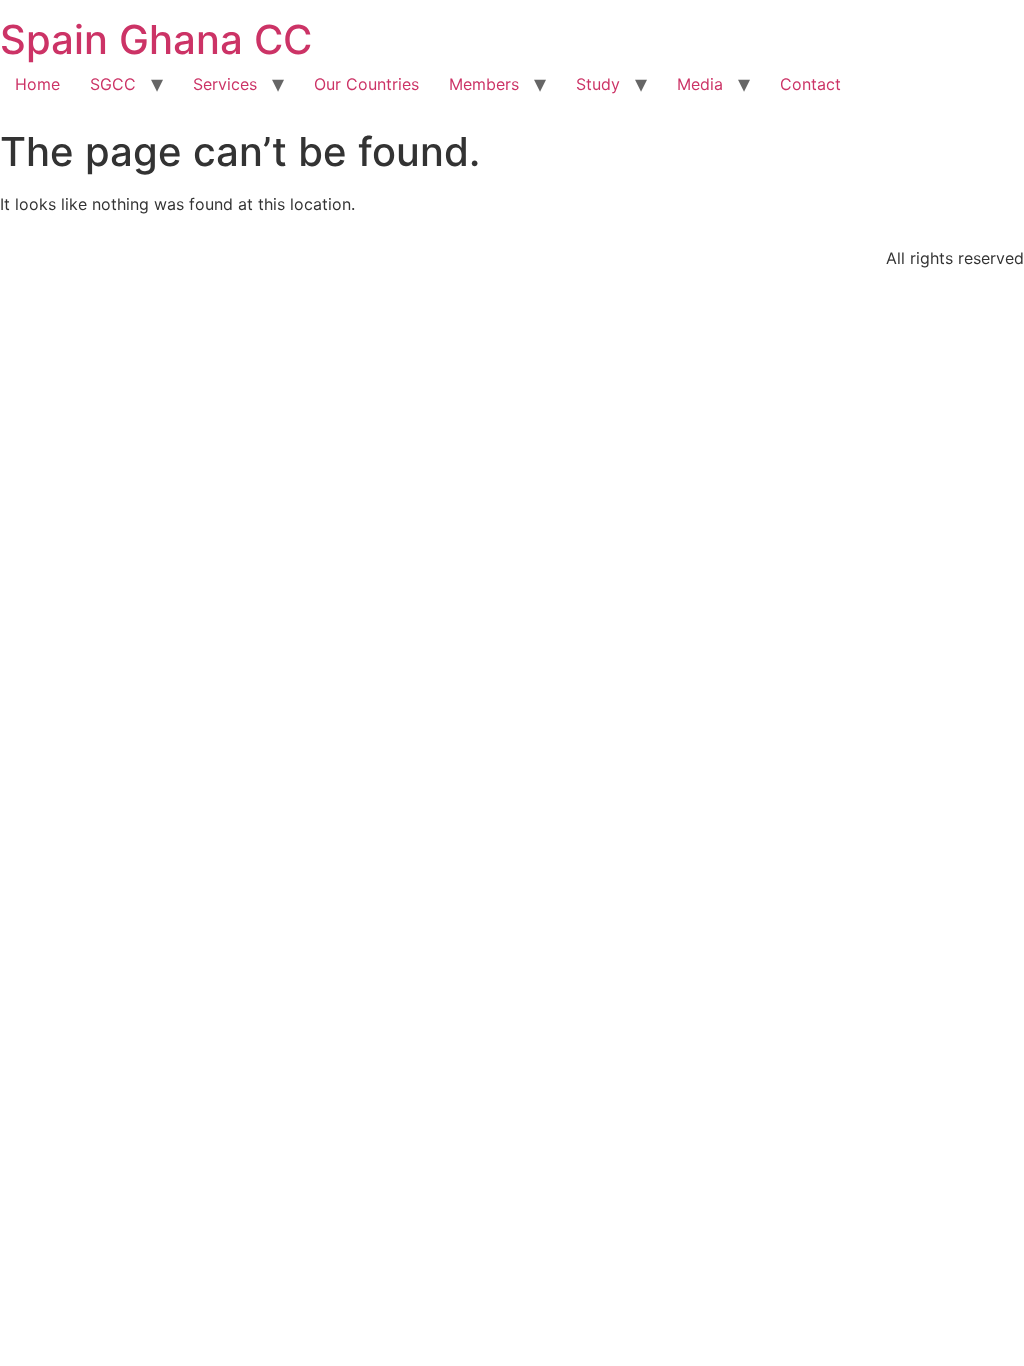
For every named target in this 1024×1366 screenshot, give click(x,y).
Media (700, 84)
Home (37, 84)
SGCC (113, 84)
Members (484, 84)
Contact (810, 84)
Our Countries (366, 84)
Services (225, 84)
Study (598, 84)
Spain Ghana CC (156, 39)
